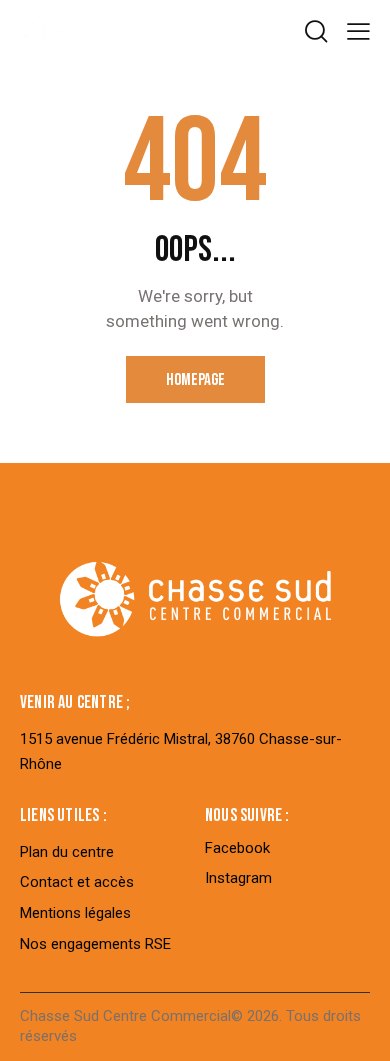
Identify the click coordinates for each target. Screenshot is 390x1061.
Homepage (195, 380)
